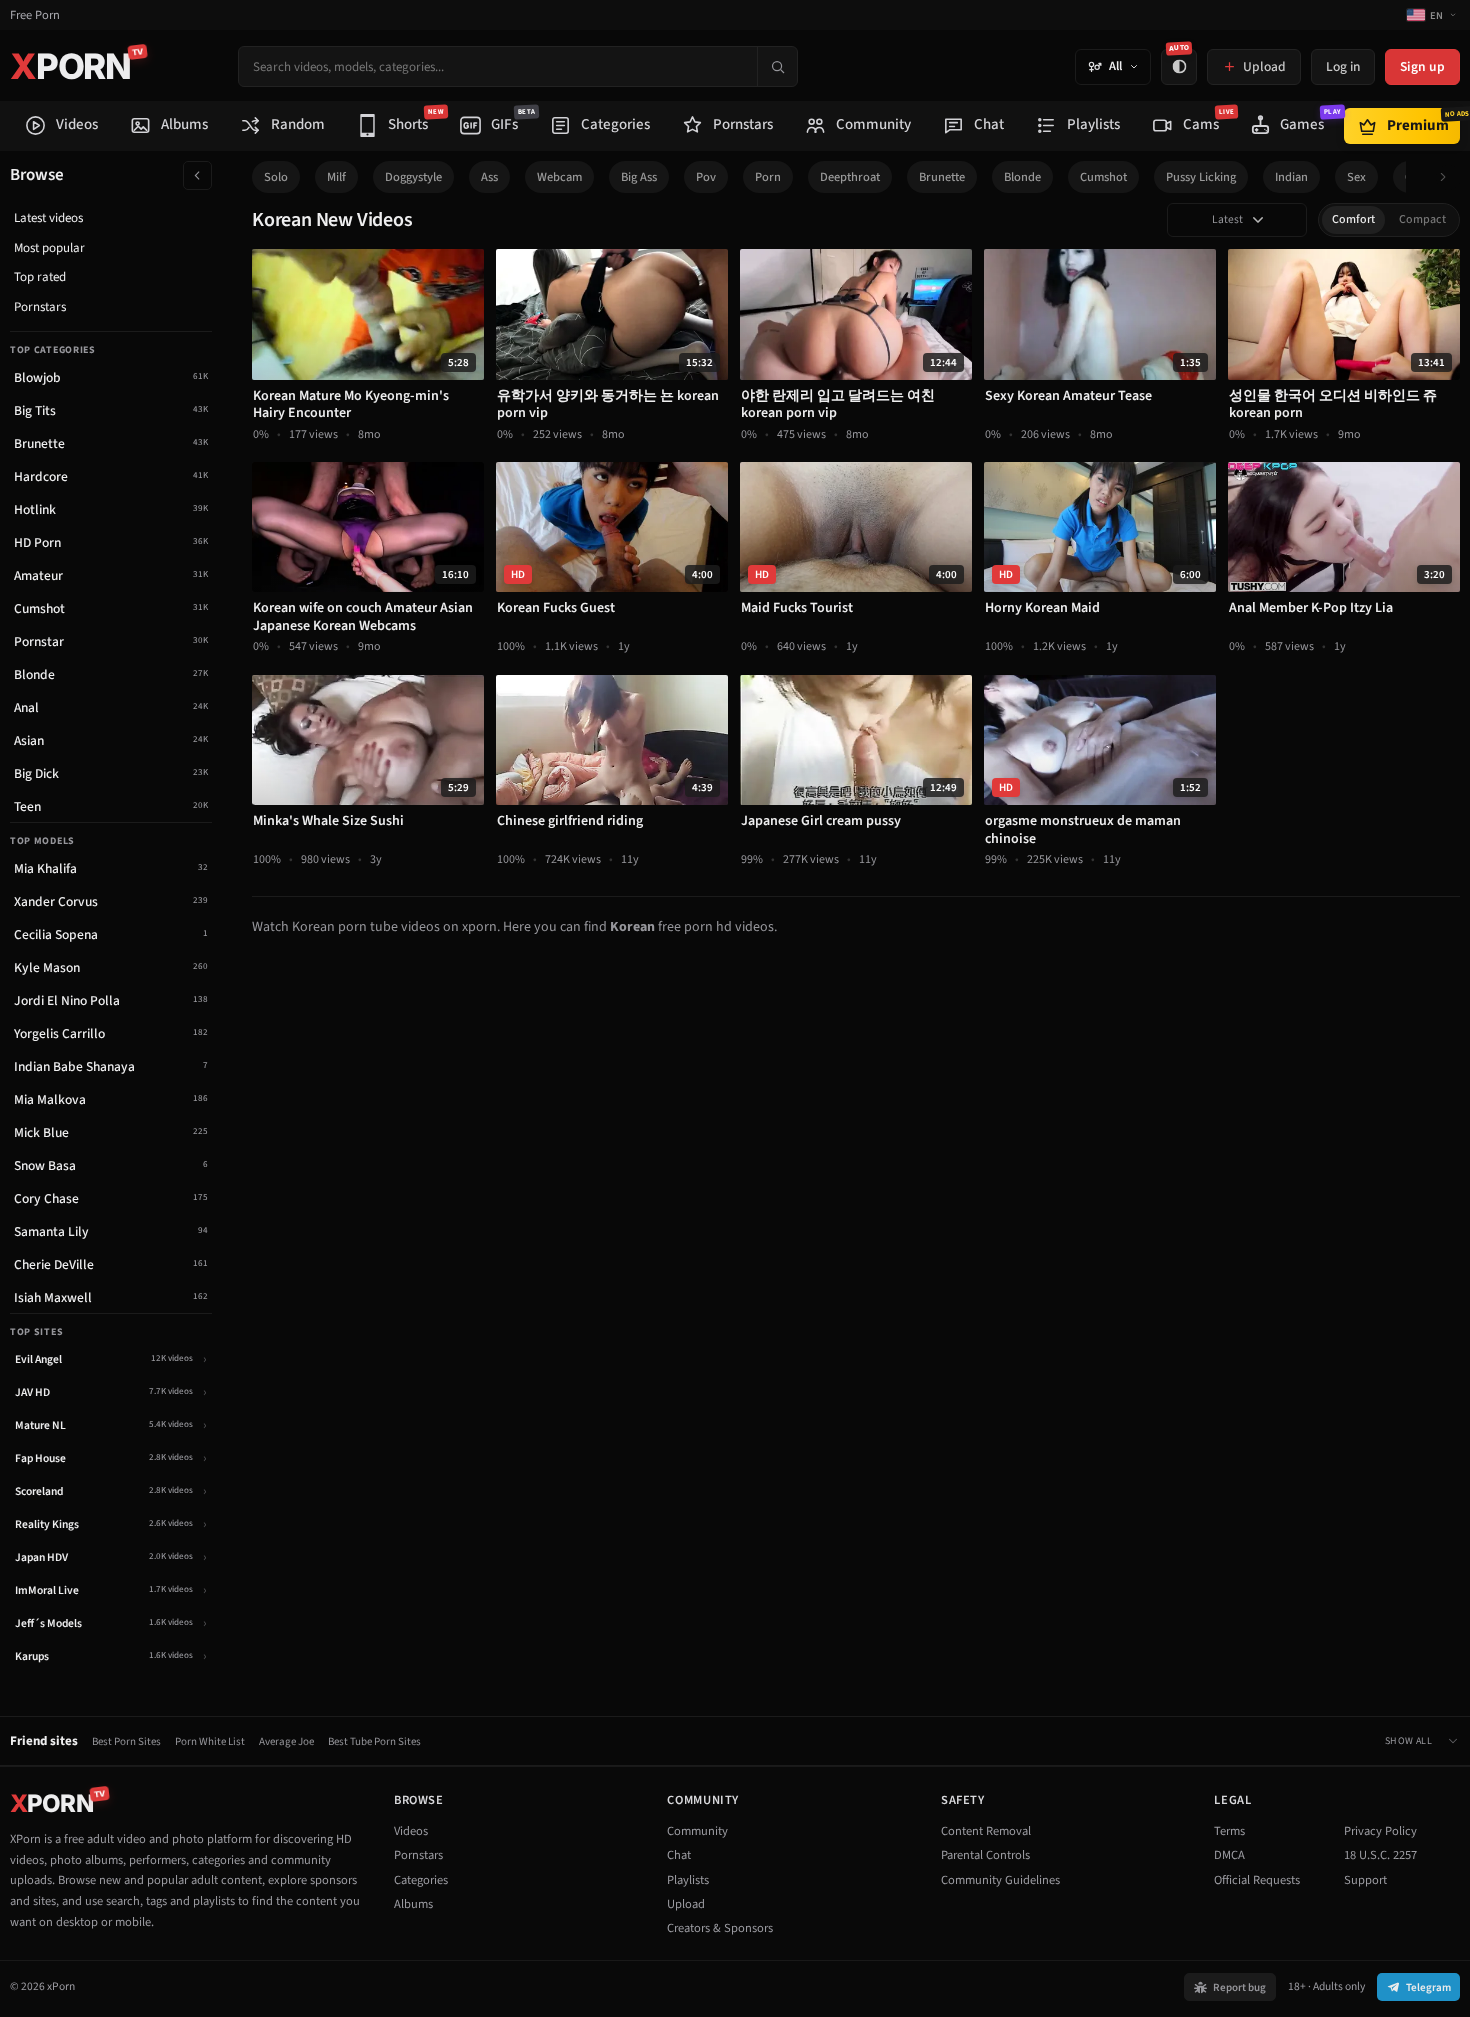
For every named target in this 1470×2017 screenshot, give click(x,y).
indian (1291, 177)
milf (336, 177)
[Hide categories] (197, 175)
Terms (1229, 1831)
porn (768, 177)
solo (276, 177)
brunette (942, 177)
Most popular (49, 248)
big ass (639, 177)
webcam (559, 177)
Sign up (1422, 66)
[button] (1448, 177)
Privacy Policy (1380, 1831)
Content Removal (986, 1831)
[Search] (777, 66)
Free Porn (35, 15)
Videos (411, 1831)
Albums (413, 1904)
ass (489, 177)
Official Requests (1257, 1880)
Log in (1343, 66)
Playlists (688, 1880)
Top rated (40, 277)
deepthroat (850, 177)
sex (1356, 177)
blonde (1022, 177)
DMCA (1229, 1855)
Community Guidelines (1000, 1880)
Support (1365, 1880)
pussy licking (1201, 177)
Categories (421, 1880)
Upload (686, 1904)
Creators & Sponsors (720, 1928)
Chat (679, 1855)
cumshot (1103, 177)
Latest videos (48, 218)
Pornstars (40, 307)
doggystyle (413, 177)
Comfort (1353, 219)
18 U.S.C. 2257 (1380, 1855)
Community (697, 1831)
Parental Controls (985, 1855)
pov (706, 177)
